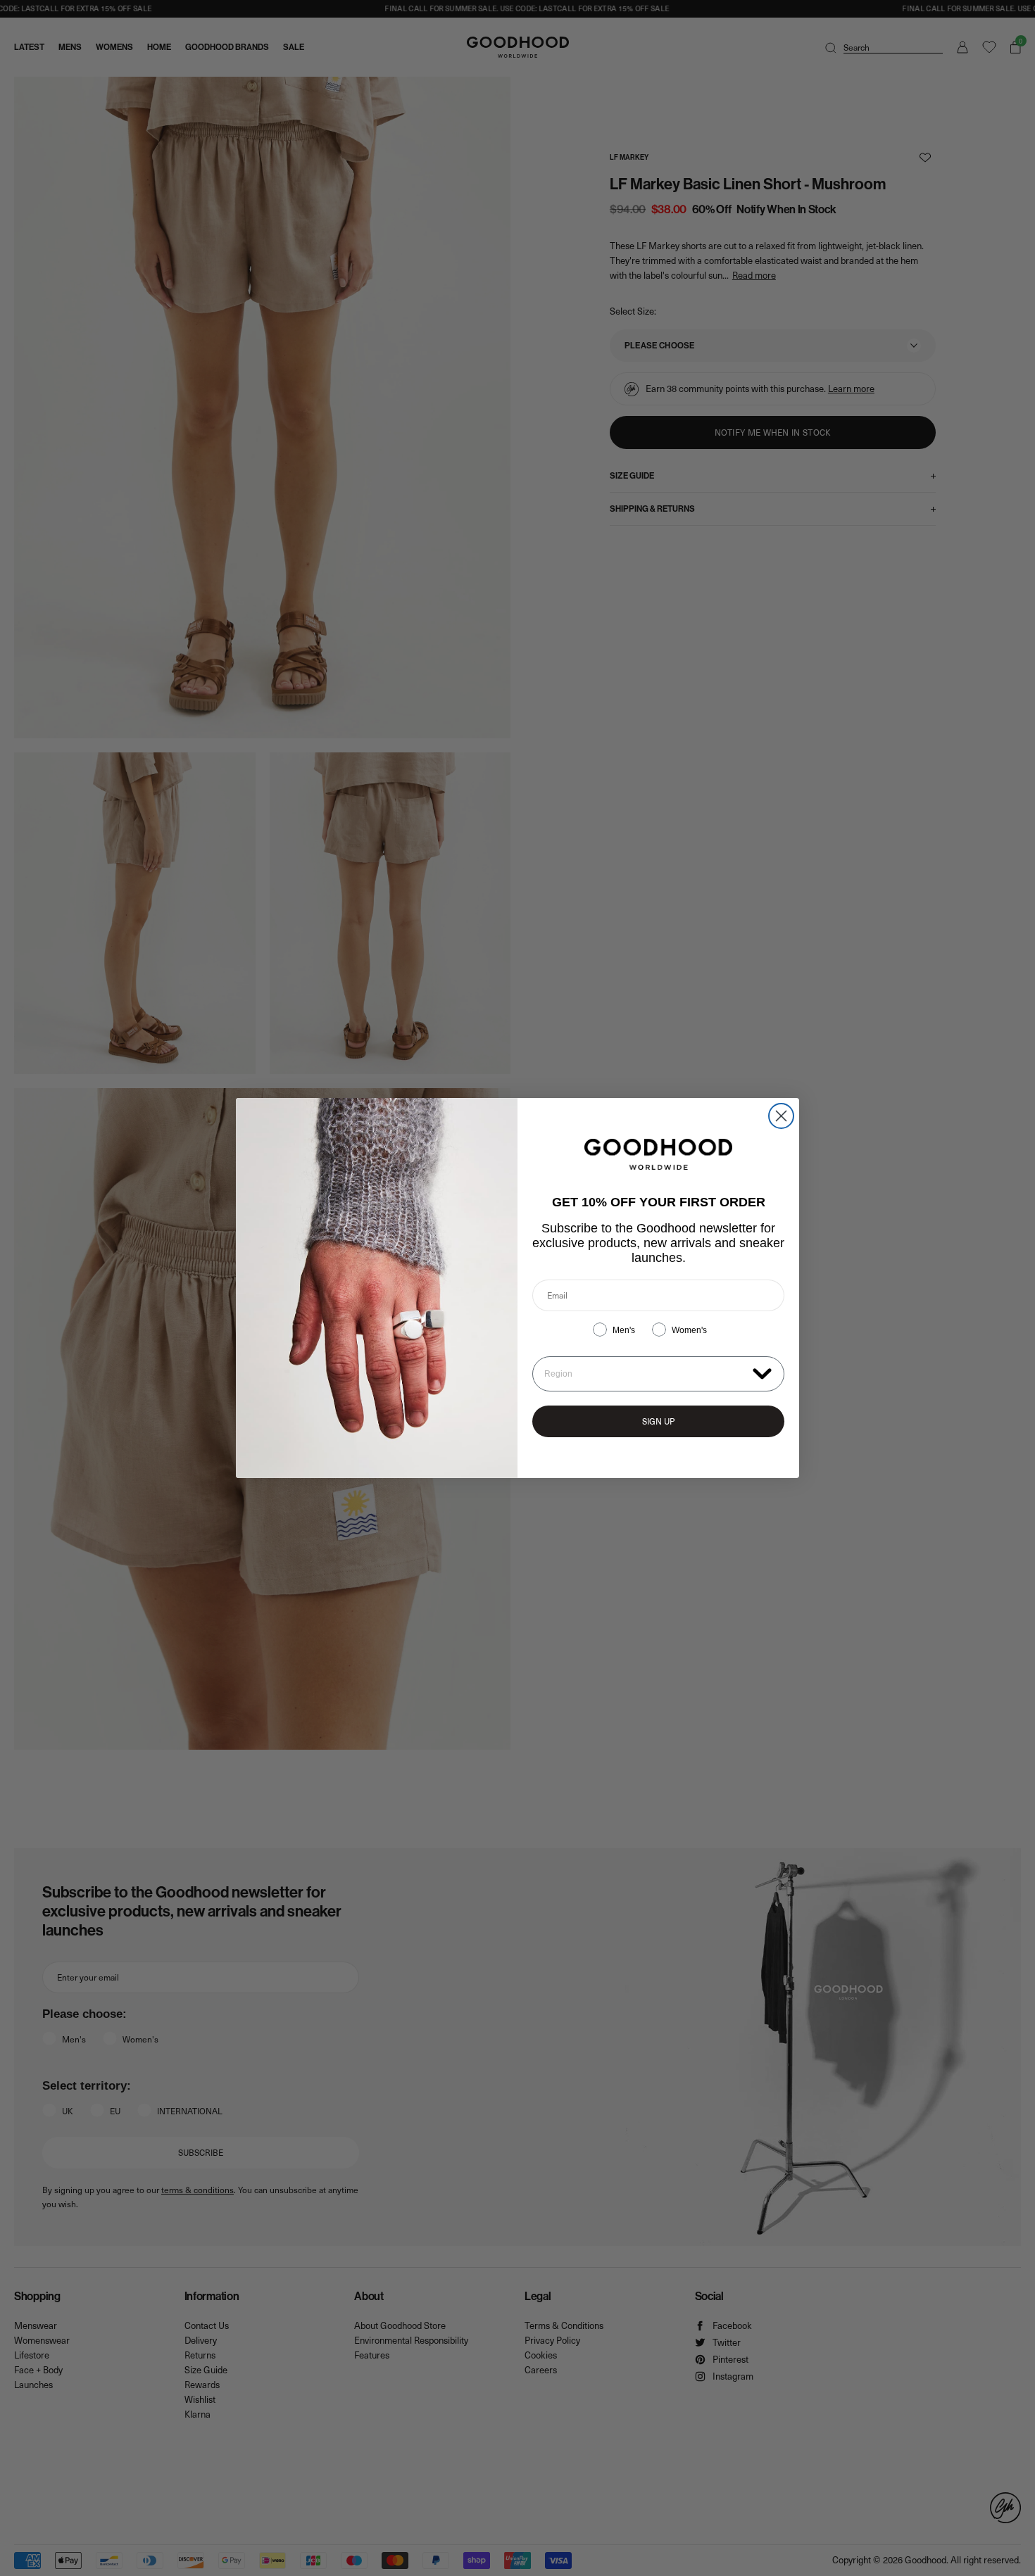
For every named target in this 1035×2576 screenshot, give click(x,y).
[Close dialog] (781, 1116)
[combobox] (645, 1374)
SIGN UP (658, 1421)
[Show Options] (762, 1373)
